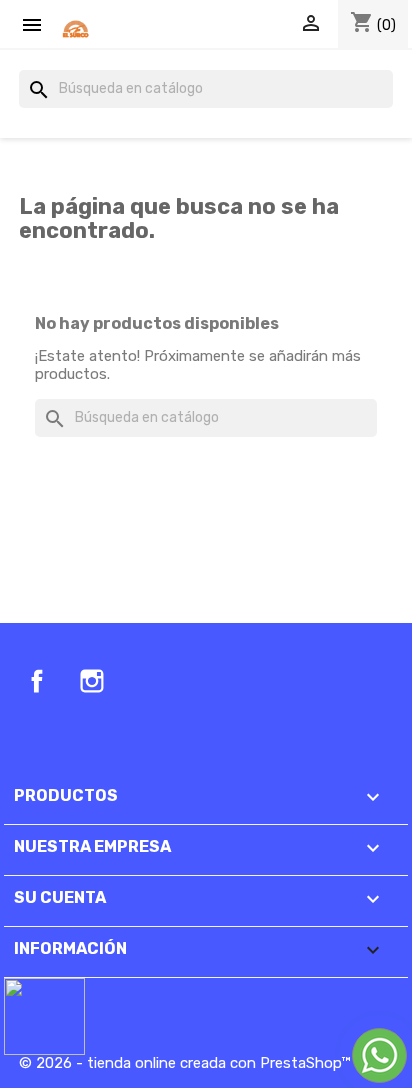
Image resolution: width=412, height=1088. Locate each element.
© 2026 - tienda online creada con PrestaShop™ (184, 1063)
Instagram (92, 681)
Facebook (37, 681)
